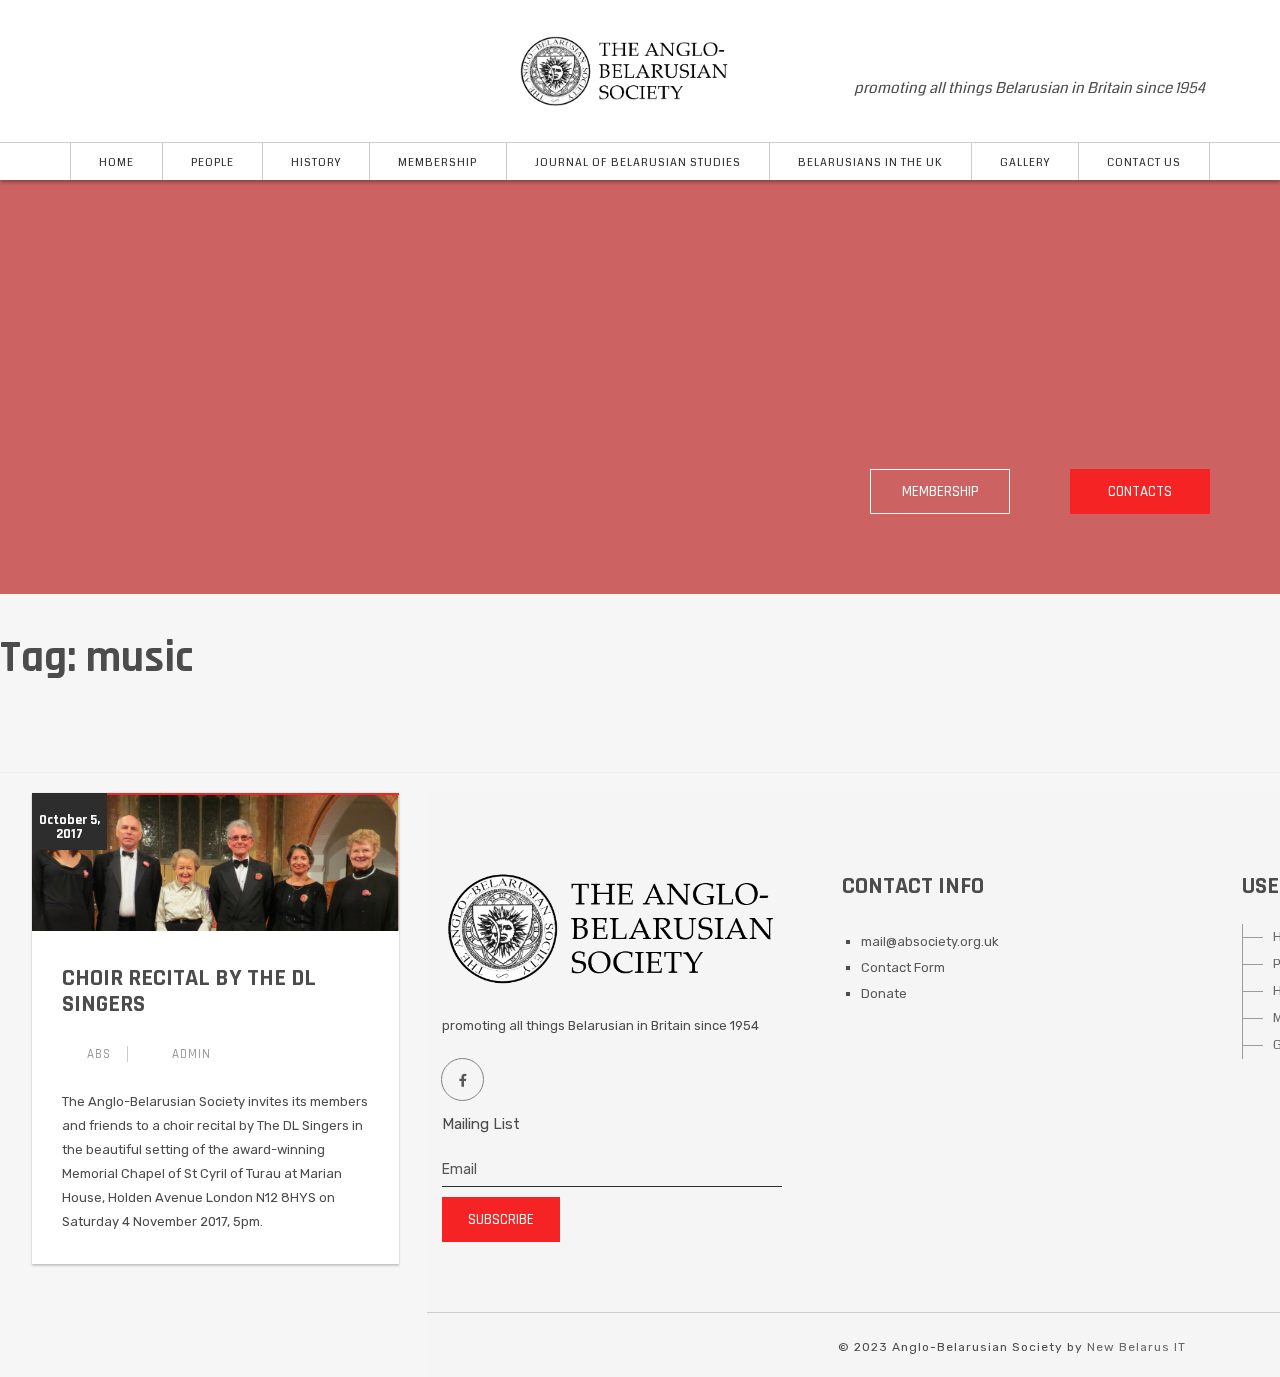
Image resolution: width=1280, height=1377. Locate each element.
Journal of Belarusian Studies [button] (638, 162)
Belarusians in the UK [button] (870, 162)
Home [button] (116, 162)
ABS (99, 1054)
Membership (940, 491)
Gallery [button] (1025, 162)
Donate (884, 993)
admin (191, 1054)
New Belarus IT (1136, 1347)
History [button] (316, 162)
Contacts (1140, 491)
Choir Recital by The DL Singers (189, 991)
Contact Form (903, 967)
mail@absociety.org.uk (930, 941)
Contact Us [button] (1144, 162)
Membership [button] (437, 162)
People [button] (212, 162)
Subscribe (501, 1219)
